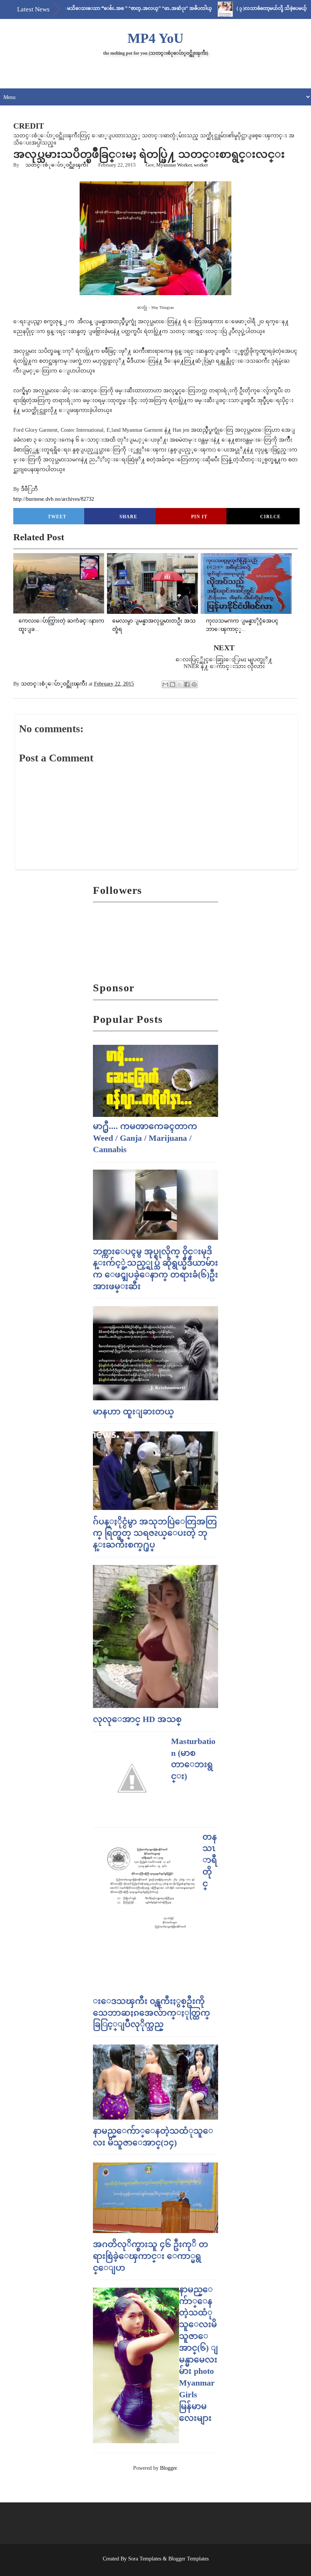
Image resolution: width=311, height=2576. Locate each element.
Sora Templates (145, 2559)
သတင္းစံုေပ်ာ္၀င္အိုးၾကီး (57, 165)
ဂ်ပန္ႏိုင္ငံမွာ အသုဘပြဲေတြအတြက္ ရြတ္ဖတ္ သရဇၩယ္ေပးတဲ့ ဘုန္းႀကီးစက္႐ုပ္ (155, 1533)
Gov (150, 165)
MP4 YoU (155, 38)
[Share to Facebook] (187, 684)
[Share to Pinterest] (194, 684)
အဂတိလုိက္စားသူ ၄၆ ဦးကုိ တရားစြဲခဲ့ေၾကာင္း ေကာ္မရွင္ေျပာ (151, 2256)
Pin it (199, 517)
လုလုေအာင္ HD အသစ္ (137, 1719)
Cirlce (270, 517)
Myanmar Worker (174, 165)
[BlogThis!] (173, 684)
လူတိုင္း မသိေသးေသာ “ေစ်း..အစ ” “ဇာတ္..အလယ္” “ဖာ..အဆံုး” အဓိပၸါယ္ (97, 8)
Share (128, 517)
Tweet (57, 517)
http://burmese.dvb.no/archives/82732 (54, 499)
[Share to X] (180, 684)
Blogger (168, 2468)
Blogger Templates (188, 2559)
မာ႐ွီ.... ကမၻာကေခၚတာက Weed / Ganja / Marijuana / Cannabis (145, 1138)
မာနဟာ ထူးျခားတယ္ (134, 1411)
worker (201, 165)
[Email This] (165, 684)
